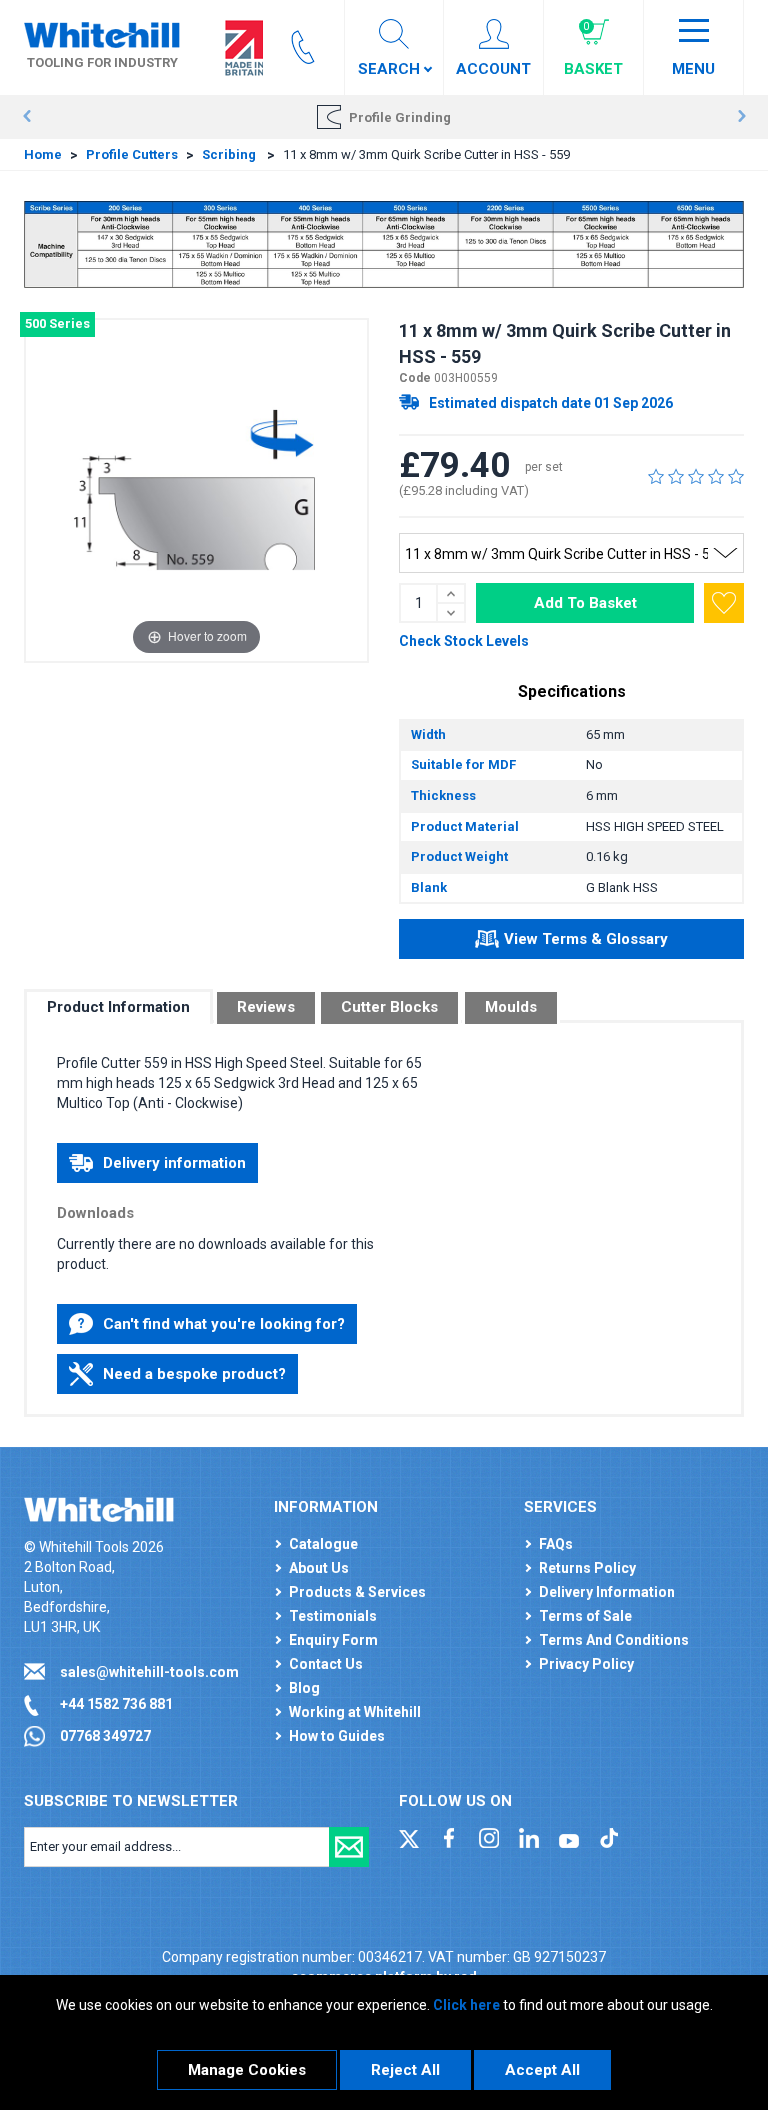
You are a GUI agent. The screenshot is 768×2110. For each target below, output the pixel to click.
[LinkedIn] (529, 1837)
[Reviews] (696, 476)
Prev (26, 117)
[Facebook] (449, 1837)
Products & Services (357, 1592)
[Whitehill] (102, 34)
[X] (409, 1837)
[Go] (349, 1847)
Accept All (542, 2070)
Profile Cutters (132, 154)
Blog (304, 1688)
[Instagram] (489, 1837)
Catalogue (323, 1544)
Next (741, 117)
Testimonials (333, 1616)
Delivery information (174, 1163)
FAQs (556, 1544)
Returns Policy (587, 1568)
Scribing (230, 154)
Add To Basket (585, 603)
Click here (466, 2005)
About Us (319, 1568)
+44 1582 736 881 (116, 1704)
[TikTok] (609, 1837)
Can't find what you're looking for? (224, 1324)
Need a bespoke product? (194, 1374)
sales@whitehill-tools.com (149, 1672)
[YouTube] (569, 1837)
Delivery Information (607, 1592)
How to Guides (337, 1736)
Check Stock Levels (464, 641)
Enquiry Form (333, 1640)
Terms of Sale (585, 1616)
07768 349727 (105, 1736)
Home (43, 154)
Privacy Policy (586, 1664)
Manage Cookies (247, 2070)
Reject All (405, 2070)
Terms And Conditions (614, 1640)
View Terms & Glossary (586, 939)
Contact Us (326, 1664)
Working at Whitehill (355, 1712)
